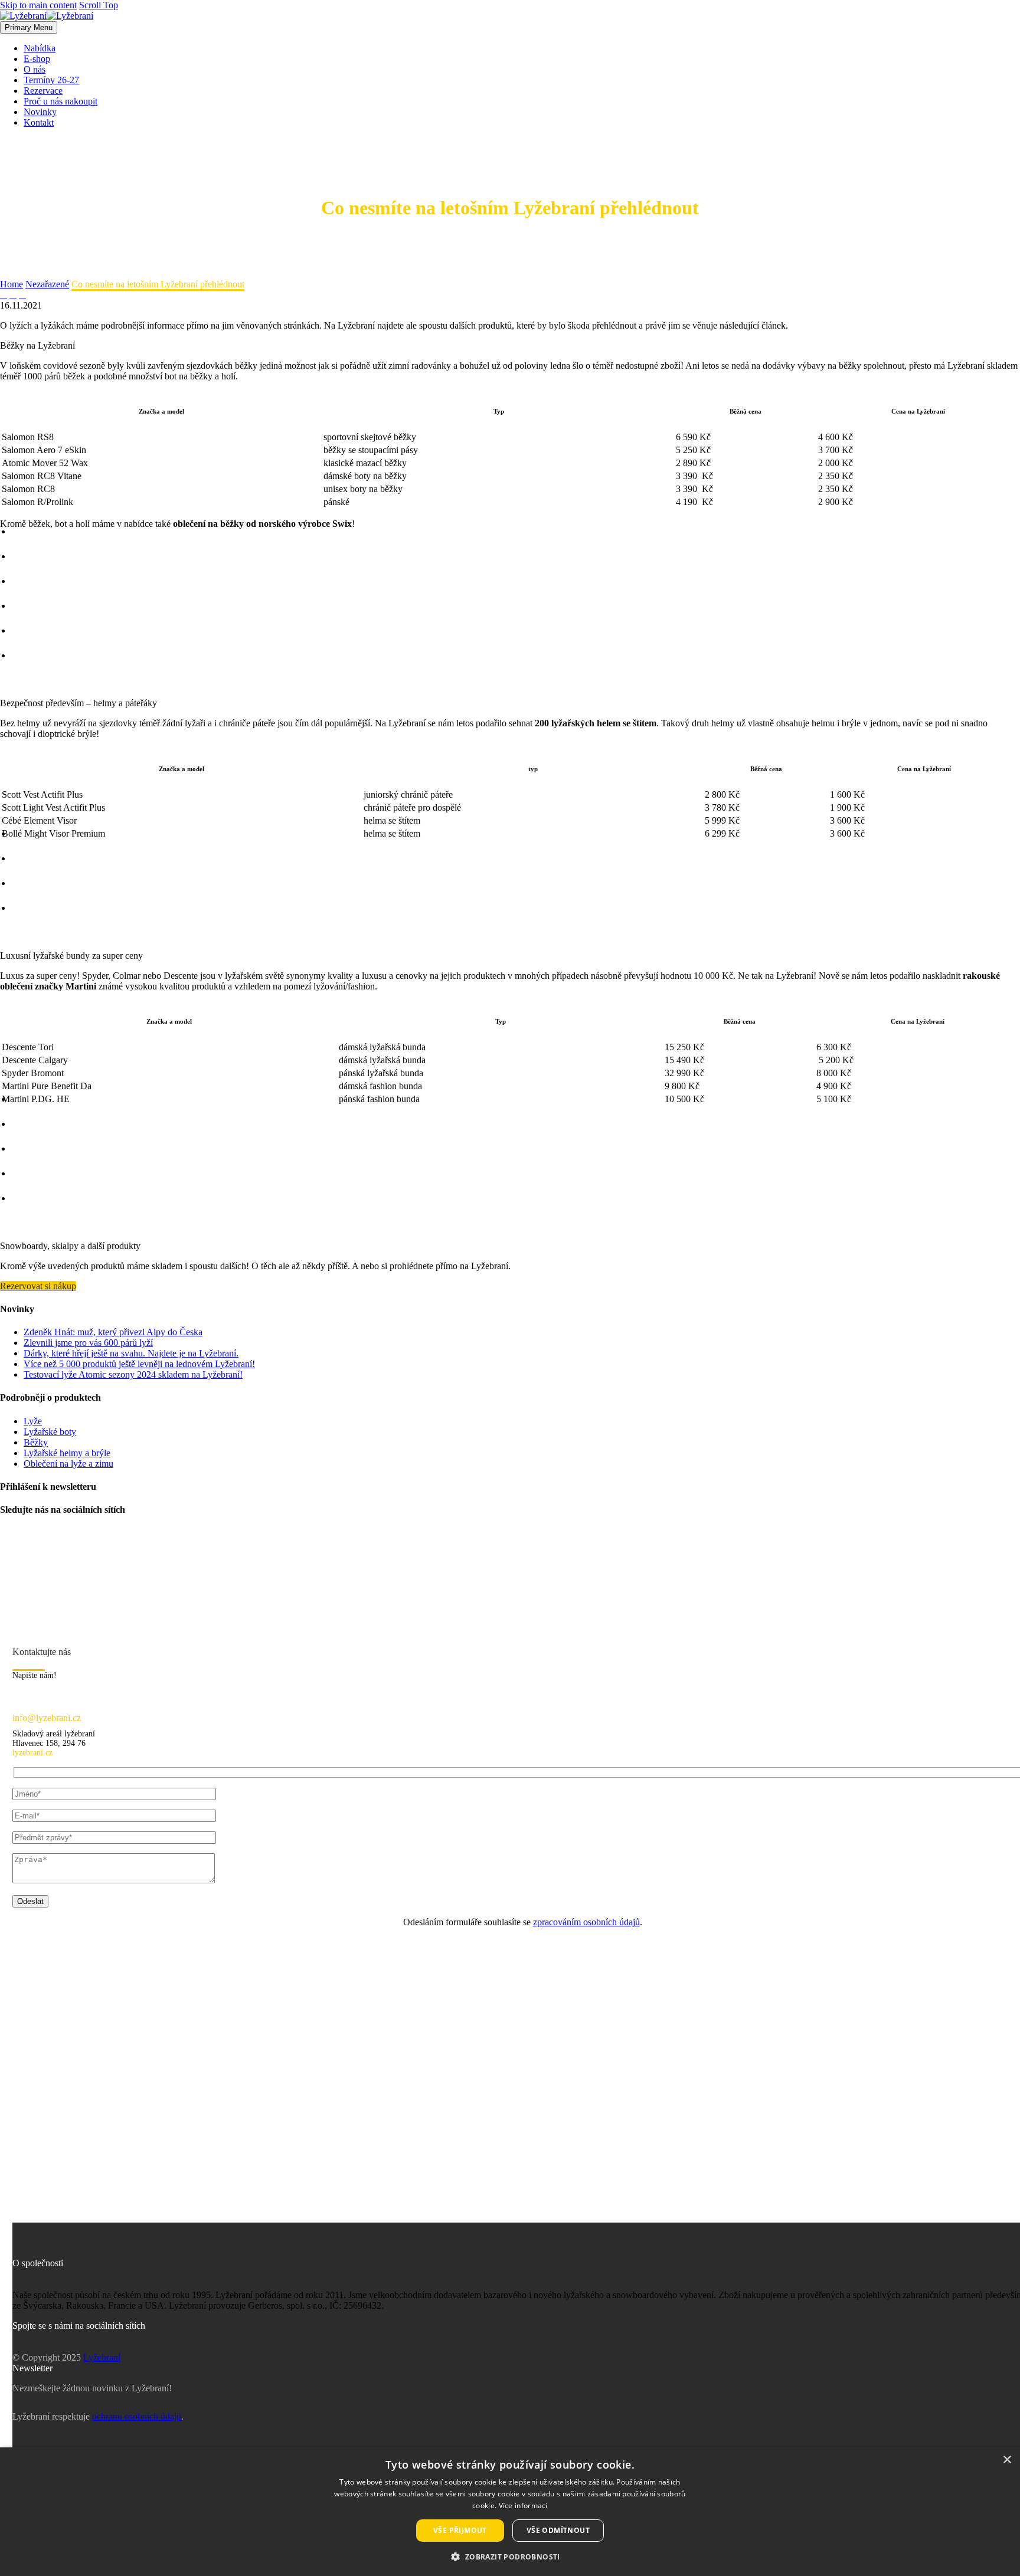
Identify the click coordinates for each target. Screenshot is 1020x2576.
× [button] (1007, 2460)
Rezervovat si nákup (38, 1286)
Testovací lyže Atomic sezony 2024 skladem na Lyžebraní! (133, 1374)
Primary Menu (29, 27)
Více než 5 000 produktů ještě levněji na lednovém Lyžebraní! (139, 1364)
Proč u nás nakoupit (61, 101)
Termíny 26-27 (51, 80)
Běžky (36, 1442)
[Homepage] (47, 16)
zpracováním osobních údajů (586, 1922)
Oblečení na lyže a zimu (68, 1464)
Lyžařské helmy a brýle (67, 1453)
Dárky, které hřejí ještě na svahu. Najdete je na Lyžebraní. (131, 1353)
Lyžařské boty (50, 1432)
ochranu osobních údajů (137, 2416)
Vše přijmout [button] (460, 2530)
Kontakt (39, 122)
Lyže (33, 1421)
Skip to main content (38, 5)
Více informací (523, 2505)
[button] (510, 2556)
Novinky (40, 112)
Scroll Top (99, 5)
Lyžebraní (102, 2357)
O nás (35, 69)
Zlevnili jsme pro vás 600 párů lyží (88, 1343)
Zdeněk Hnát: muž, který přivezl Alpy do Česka (113, 1332)
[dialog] (510, 2512)
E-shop (37, 59)
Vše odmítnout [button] (558, 2530)
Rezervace (43, 91)
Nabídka (40, 48)
